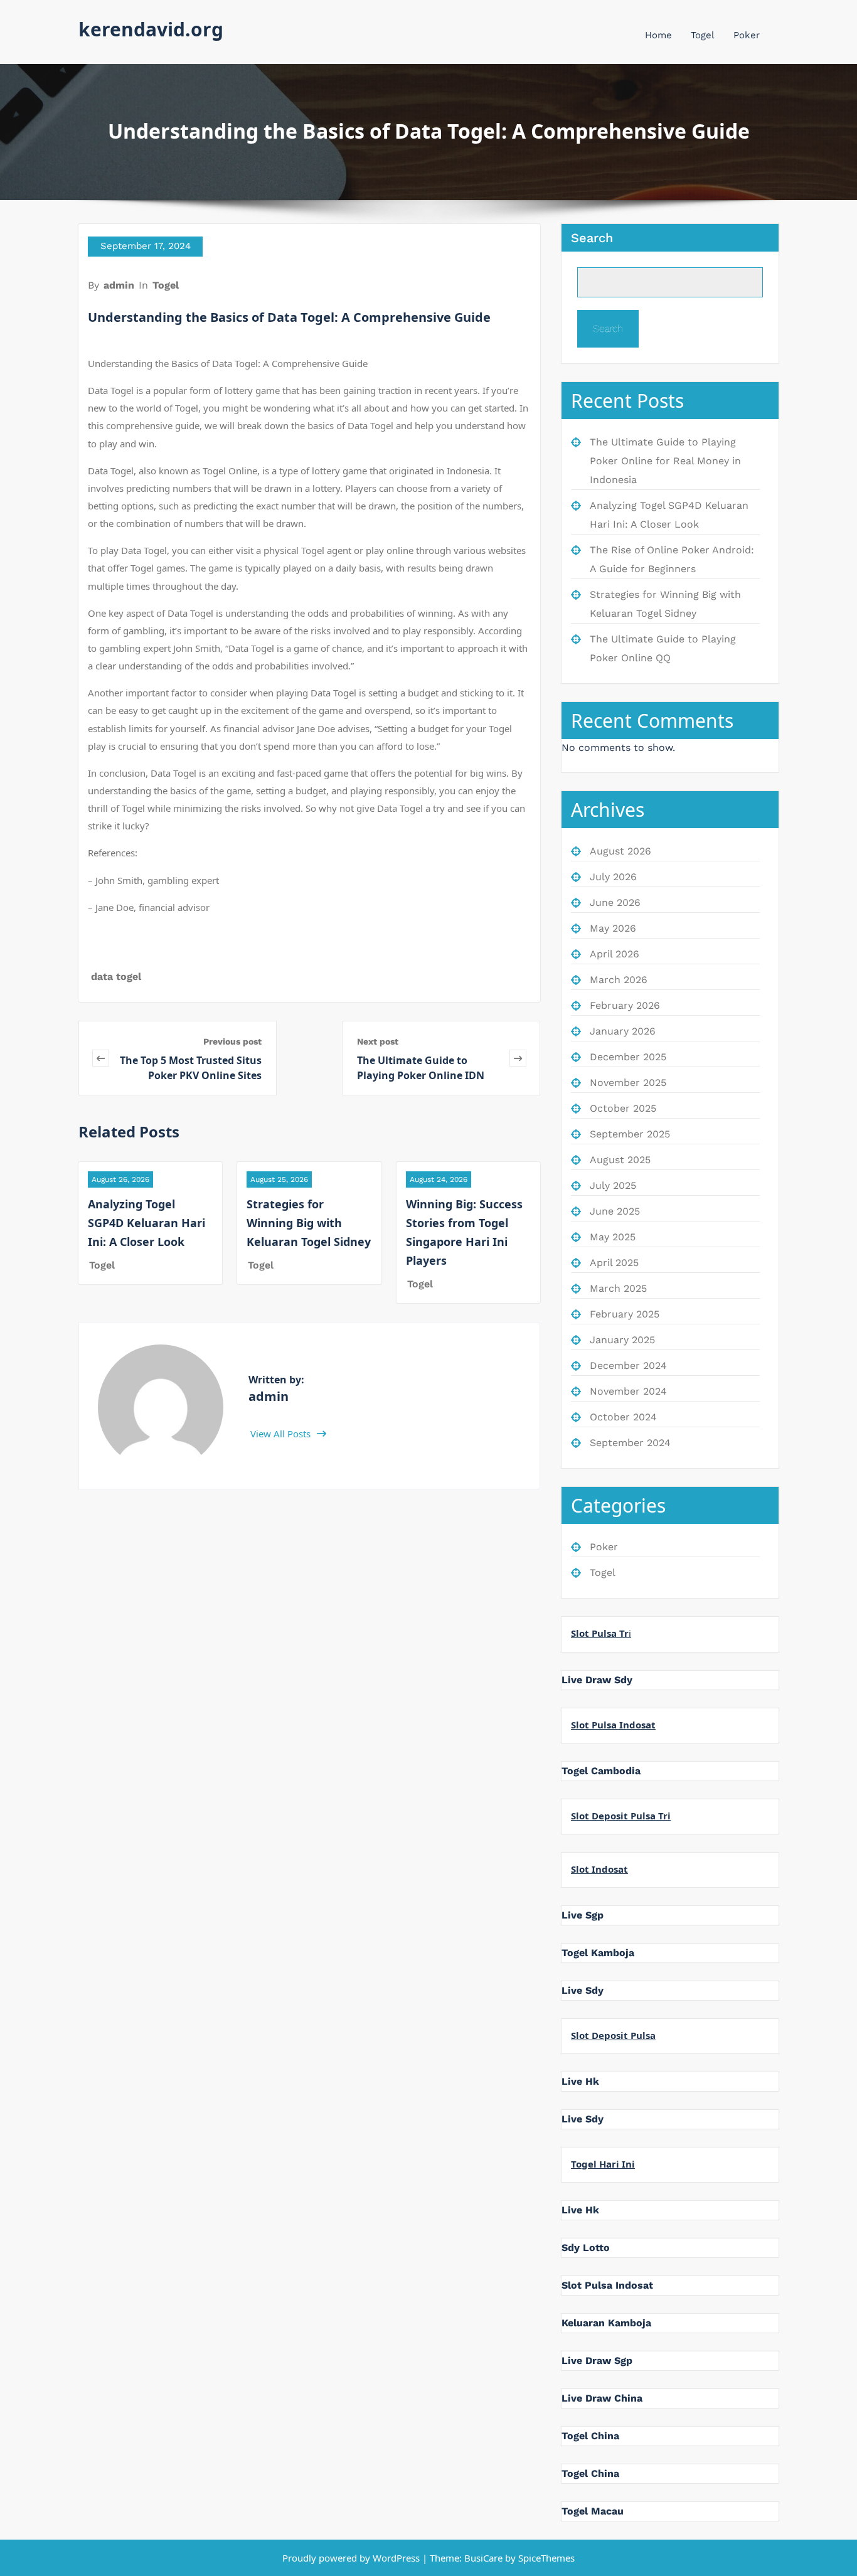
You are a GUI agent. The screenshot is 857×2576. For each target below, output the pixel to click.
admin (119, 285)
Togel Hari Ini (603, 2164)
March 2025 (618, 1288)
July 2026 (613, 877)
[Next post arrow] (518, 1058)
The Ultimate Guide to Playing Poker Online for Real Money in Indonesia (665, 461)
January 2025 (622, 1340)
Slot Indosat (599, 1869)
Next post (378, 1041)
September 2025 (630, 1134)
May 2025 (613, 1237)
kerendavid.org (151, 29)
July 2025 (613, 1185)
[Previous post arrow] (101, 1058)
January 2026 (623, 1031)
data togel (116, 977)
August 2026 (620, 851)
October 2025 (623, 1108)
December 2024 (628, 1365)
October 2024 (623, 1417)
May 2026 (613, 928)
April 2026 (615, 954)
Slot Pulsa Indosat (613, 1725)
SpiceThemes (545, 2558)
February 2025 (625, 1314)
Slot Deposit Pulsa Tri (621, 1816)
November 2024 (628, 1391)
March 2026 (619, 980)
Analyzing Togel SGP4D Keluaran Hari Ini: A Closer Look (146, 1223)
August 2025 (620, 1160)
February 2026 (625, 1005)
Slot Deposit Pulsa (613, 2035)
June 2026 (615, 902)
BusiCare (485, 2558)
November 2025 (628, 1083)
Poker (747, 35)
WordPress (396, 2558)
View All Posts (282, 1434)
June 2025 (615, 1211)
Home (658, 35)
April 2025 (614, 1263)
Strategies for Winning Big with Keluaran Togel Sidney (309, 1223)
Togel (703, 35)
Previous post (232, 1041)
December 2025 (628, 1057)
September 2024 (630, 1443)
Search (592, 238)
